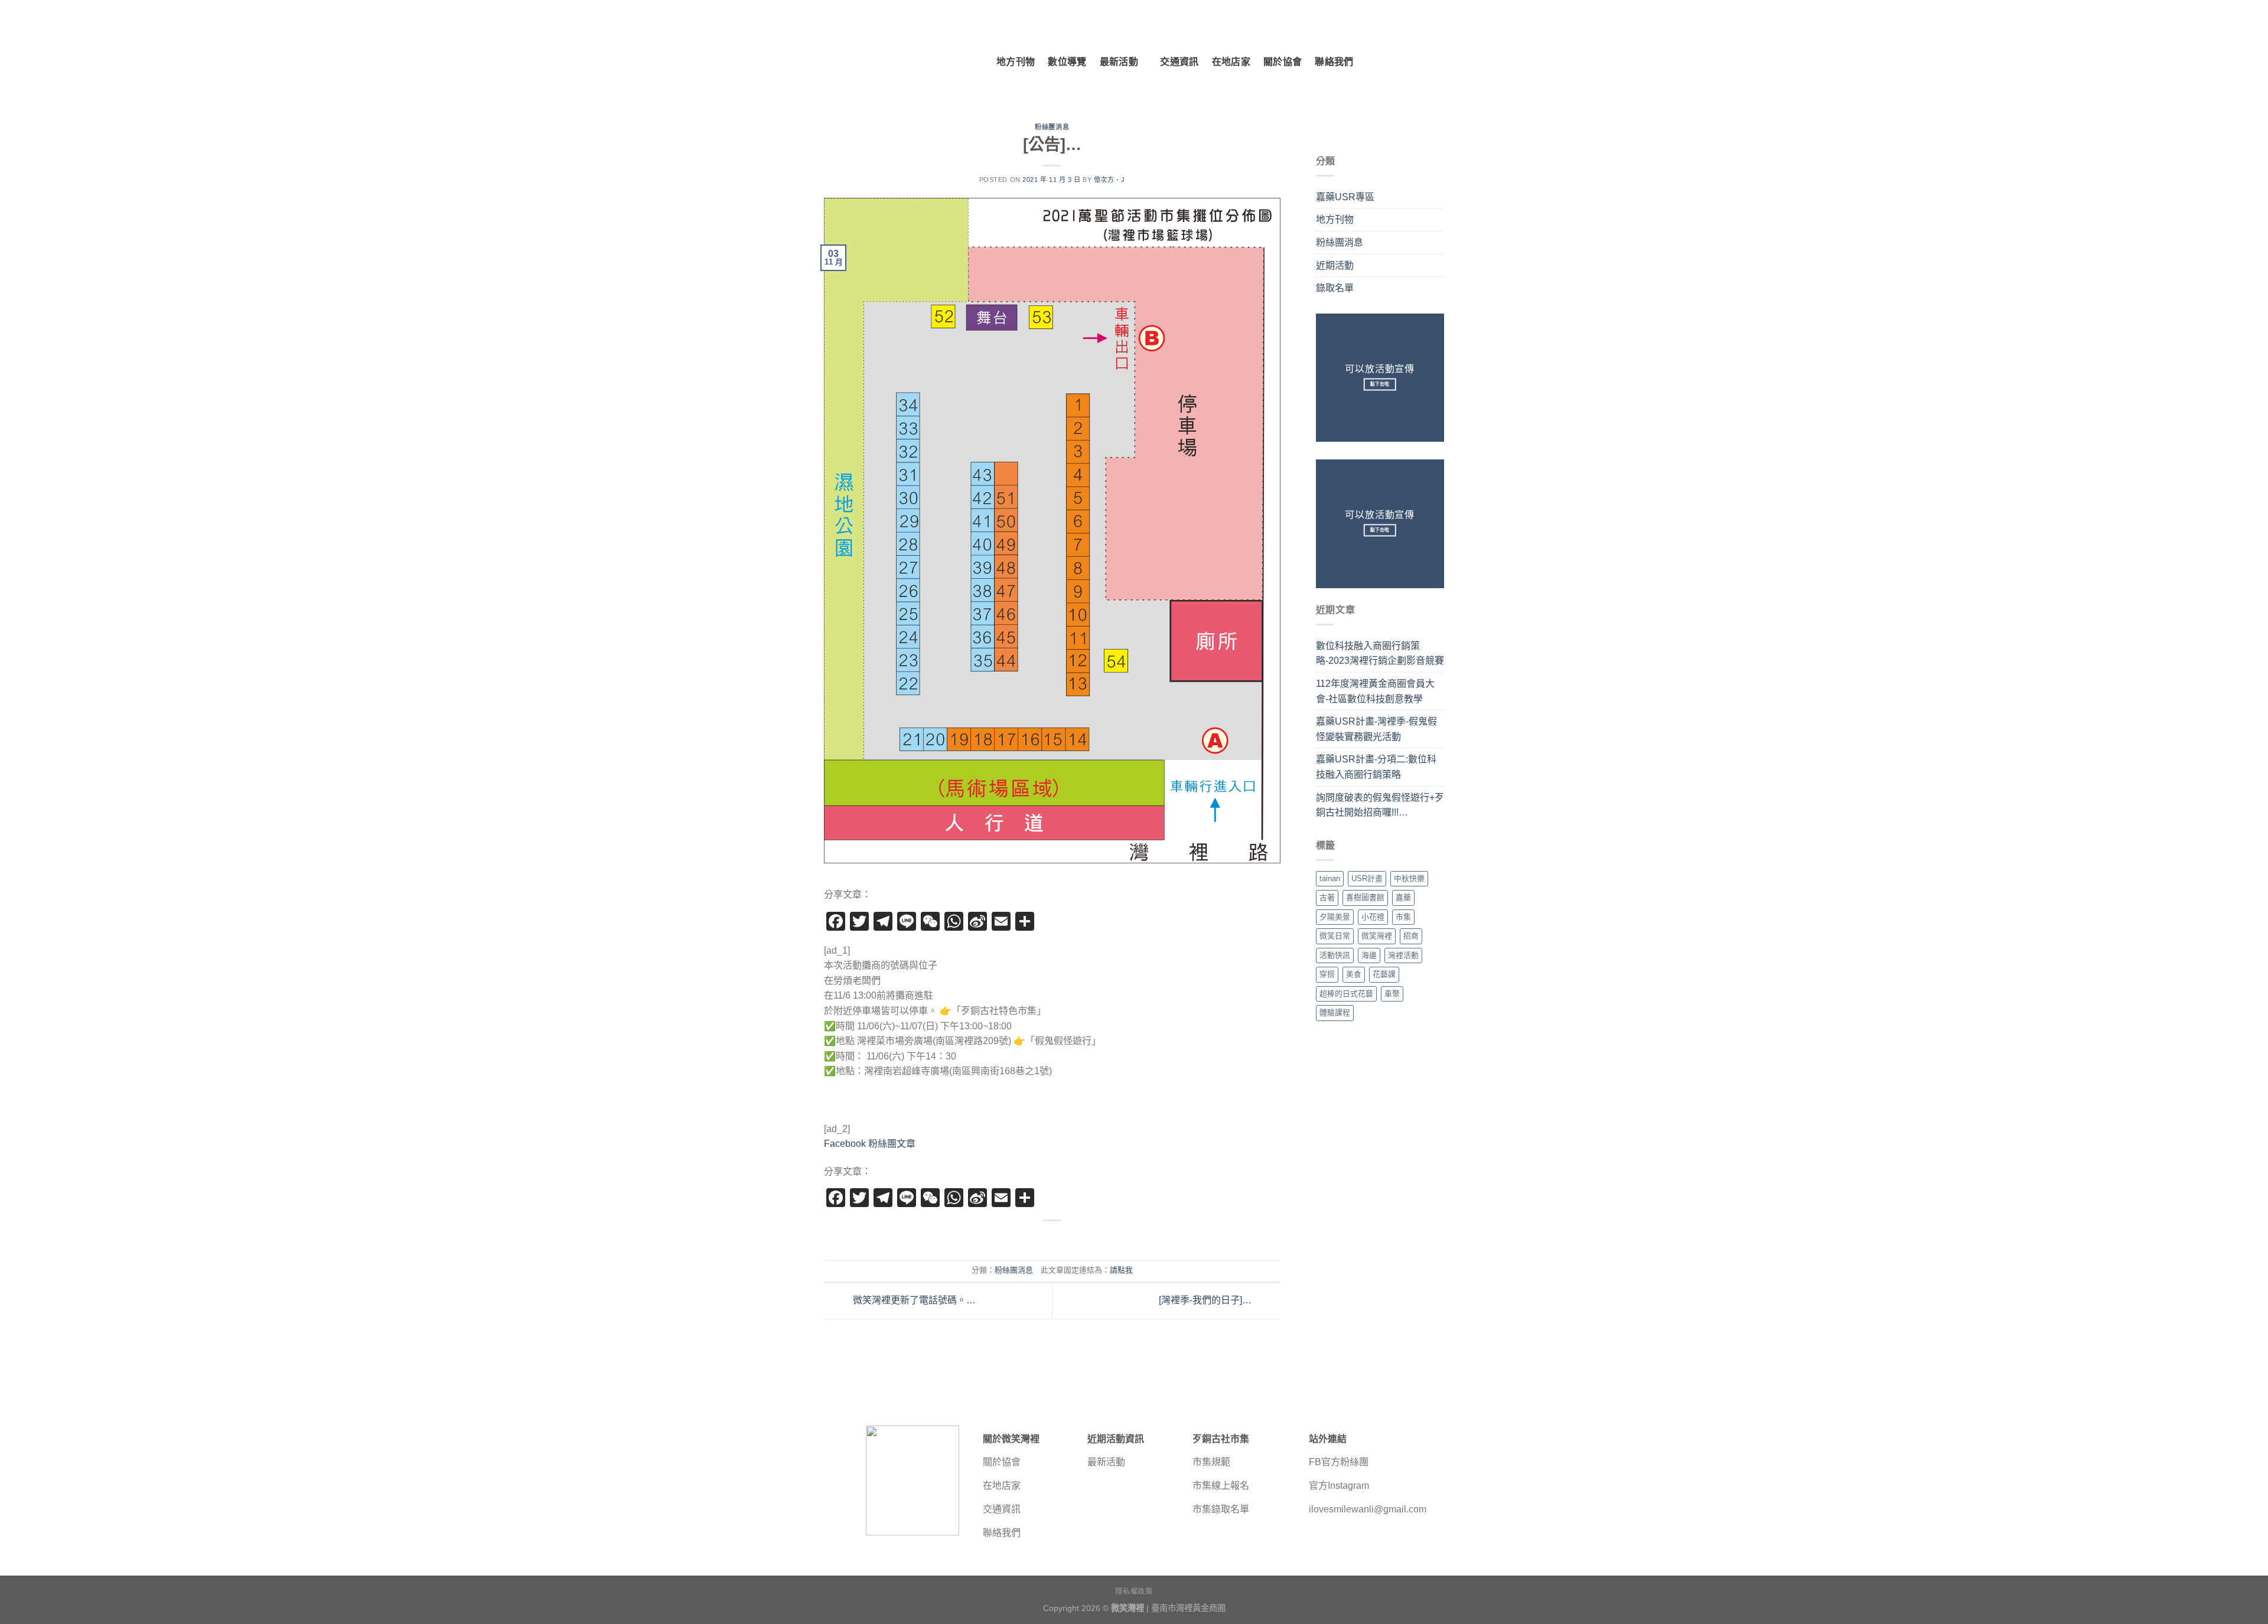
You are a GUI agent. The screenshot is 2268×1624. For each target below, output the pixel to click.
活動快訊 (1335, 955)
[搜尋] (1389, 62)
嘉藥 (1403, 897)
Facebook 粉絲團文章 (870, 1144)
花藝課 (1384, 974)
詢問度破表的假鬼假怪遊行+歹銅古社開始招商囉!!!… (1380, 805)
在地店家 (1231, 62)
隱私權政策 (1134, 1592)
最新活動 (1119, 62)
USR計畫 (1367, 878)
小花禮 (1373, 917)
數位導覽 (1067, 62)
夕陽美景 (1335, 917)
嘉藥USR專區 (1345, 197)
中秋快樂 (1409, 878)
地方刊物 (1016, 62)
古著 (1327, 897)
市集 (1403, 917)
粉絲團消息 (1052, 127)
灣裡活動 (1403, 955)
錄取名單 (1335, 288)
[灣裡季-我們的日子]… (1206, 1300)
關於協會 (1283, 62)
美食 (1354, 974)
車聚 (1392, 994)
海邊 (1369, 955)
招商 (1411, 936)
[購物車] (1438, 62)
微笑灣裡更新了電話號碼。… (913, 1300)
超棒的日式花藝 (1346, 994)
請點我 (1121, 1270)
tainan (1330, 878)
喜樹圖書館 (1365, 897)
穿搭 (1327, 974)
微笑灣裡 (1377, 936)
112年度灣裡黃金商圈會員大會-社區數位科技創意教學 (1375, 691)
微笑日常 (1335, 936)
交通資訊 (1179, 62)
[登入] (1413, 62)
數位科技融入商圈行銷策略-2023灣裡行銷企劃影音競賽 (1380, 653)
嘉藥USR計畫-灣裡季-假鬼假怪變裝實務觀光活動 (1376, 729)
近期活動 (1335, 265)
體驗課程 (1335, 1012)
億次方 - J (1109, 180)
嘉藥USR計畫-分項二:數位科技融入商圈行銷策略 (1376, 767)
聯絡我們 (1334, 62)
